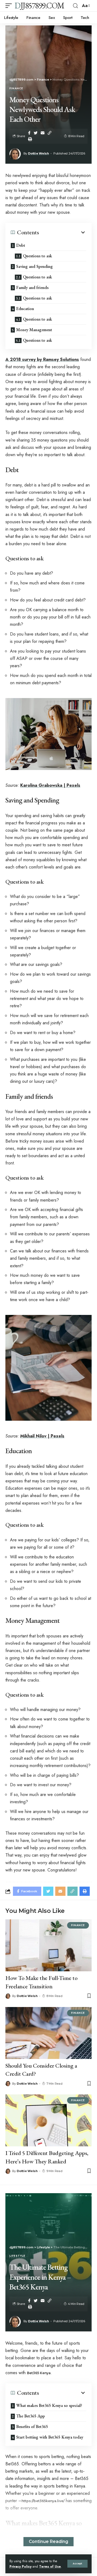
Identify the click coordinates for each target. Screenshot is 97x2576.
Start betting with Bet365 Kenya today (50, 2437)
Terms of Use (50, 2566)
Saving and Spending (34, 266)
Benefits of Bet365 (32, 2427)
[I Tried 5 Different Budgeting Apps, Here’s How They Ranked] (48, 2120)
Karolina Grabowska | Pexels (50, 785)
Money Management (34, 330)
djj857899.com (39, 6)
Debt (21, 245)
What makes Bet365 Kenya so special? (49, 2405)
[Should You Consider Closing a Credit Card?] (48, 2033)
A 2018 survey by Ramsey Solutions (42, 359)
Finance (16, 89)
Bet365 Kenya (39, 2373)
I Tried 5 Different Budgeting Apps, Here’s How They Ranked (47, 2157)
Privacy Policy (20, 2566)
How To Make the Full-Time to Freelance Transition (41, 1982)
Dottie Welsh (38, 153)
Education (25, 309)
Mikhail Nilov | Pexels (42, 1436)
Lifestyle (17, 2256)
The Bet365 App (30, 2416)
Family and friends (32, 287)
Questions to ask (37, 256)
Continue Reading (48, 2542)
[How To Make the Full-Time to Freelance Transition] (48, 1945)
